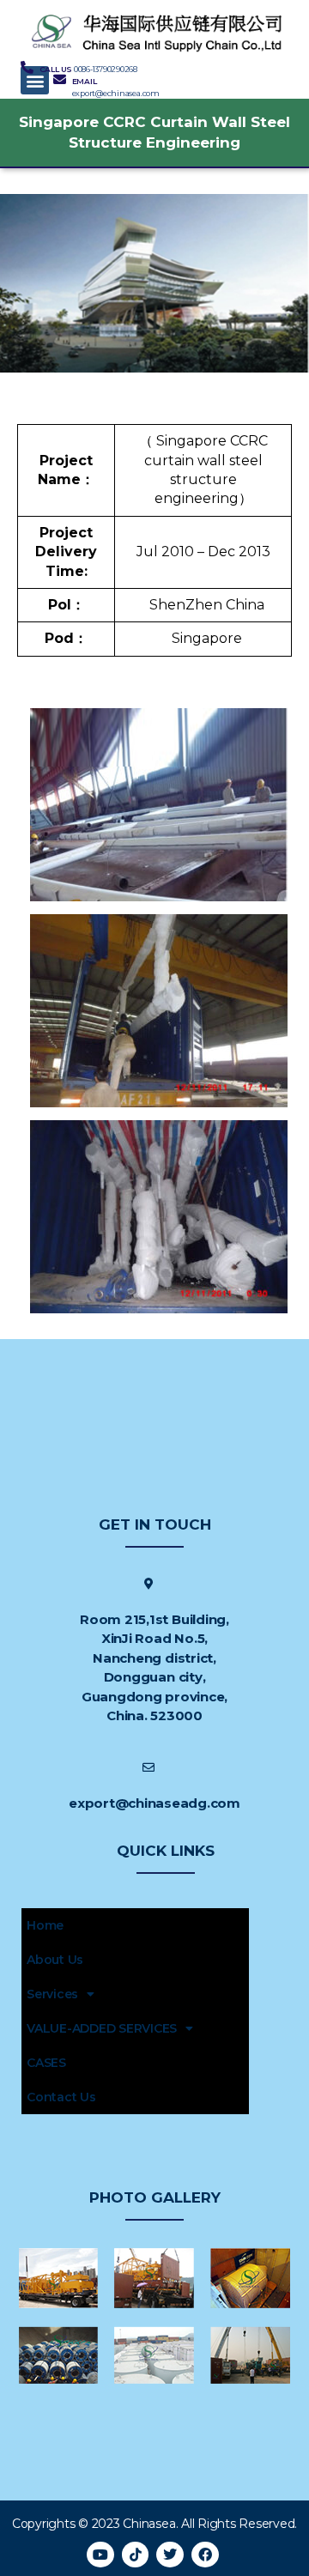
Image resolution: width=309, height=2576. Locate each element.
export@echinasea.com (116, 93)
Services (52, 1994)
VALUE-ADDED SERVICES (102, 2028)
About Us (55, 1960)
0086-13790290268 (106, 69)
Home (45, 1925)
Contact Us (61, 2097)
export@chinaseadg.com (154, 1803)
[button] (35, 80)
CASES (46, 2063)
